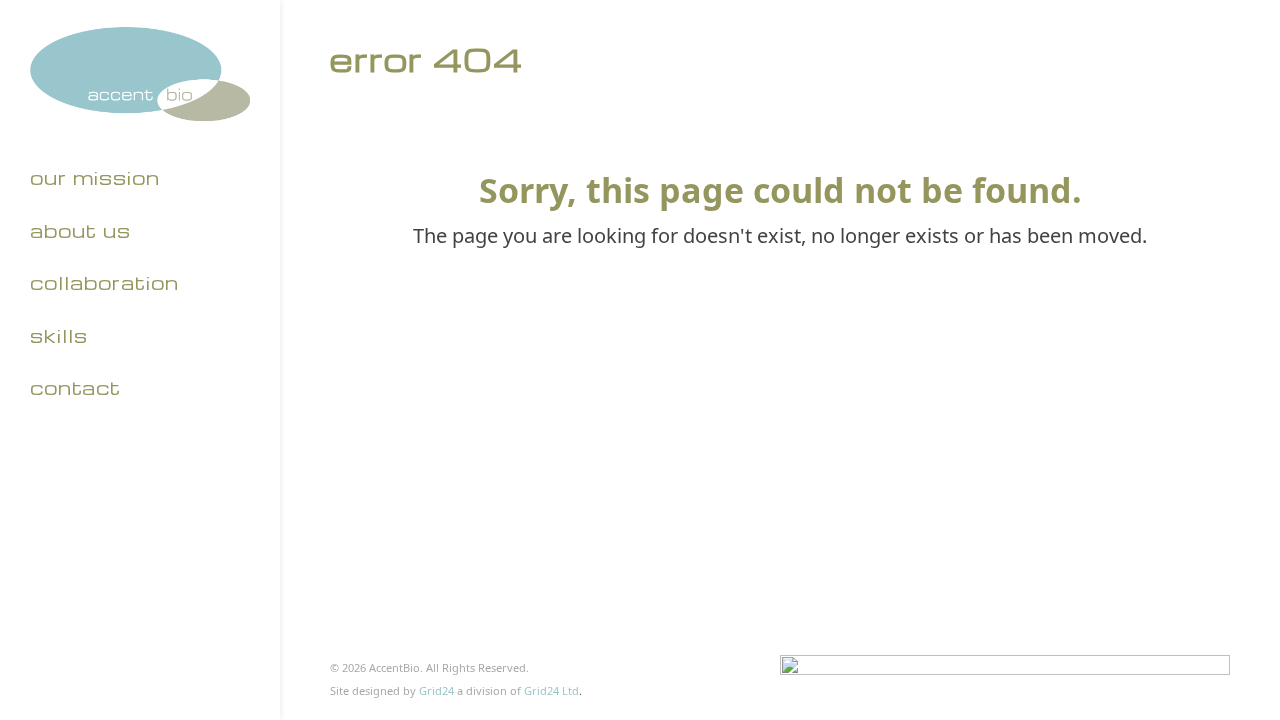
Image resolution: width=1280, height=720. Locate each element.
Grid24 (436, 690)
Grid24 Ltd (551, 690)
